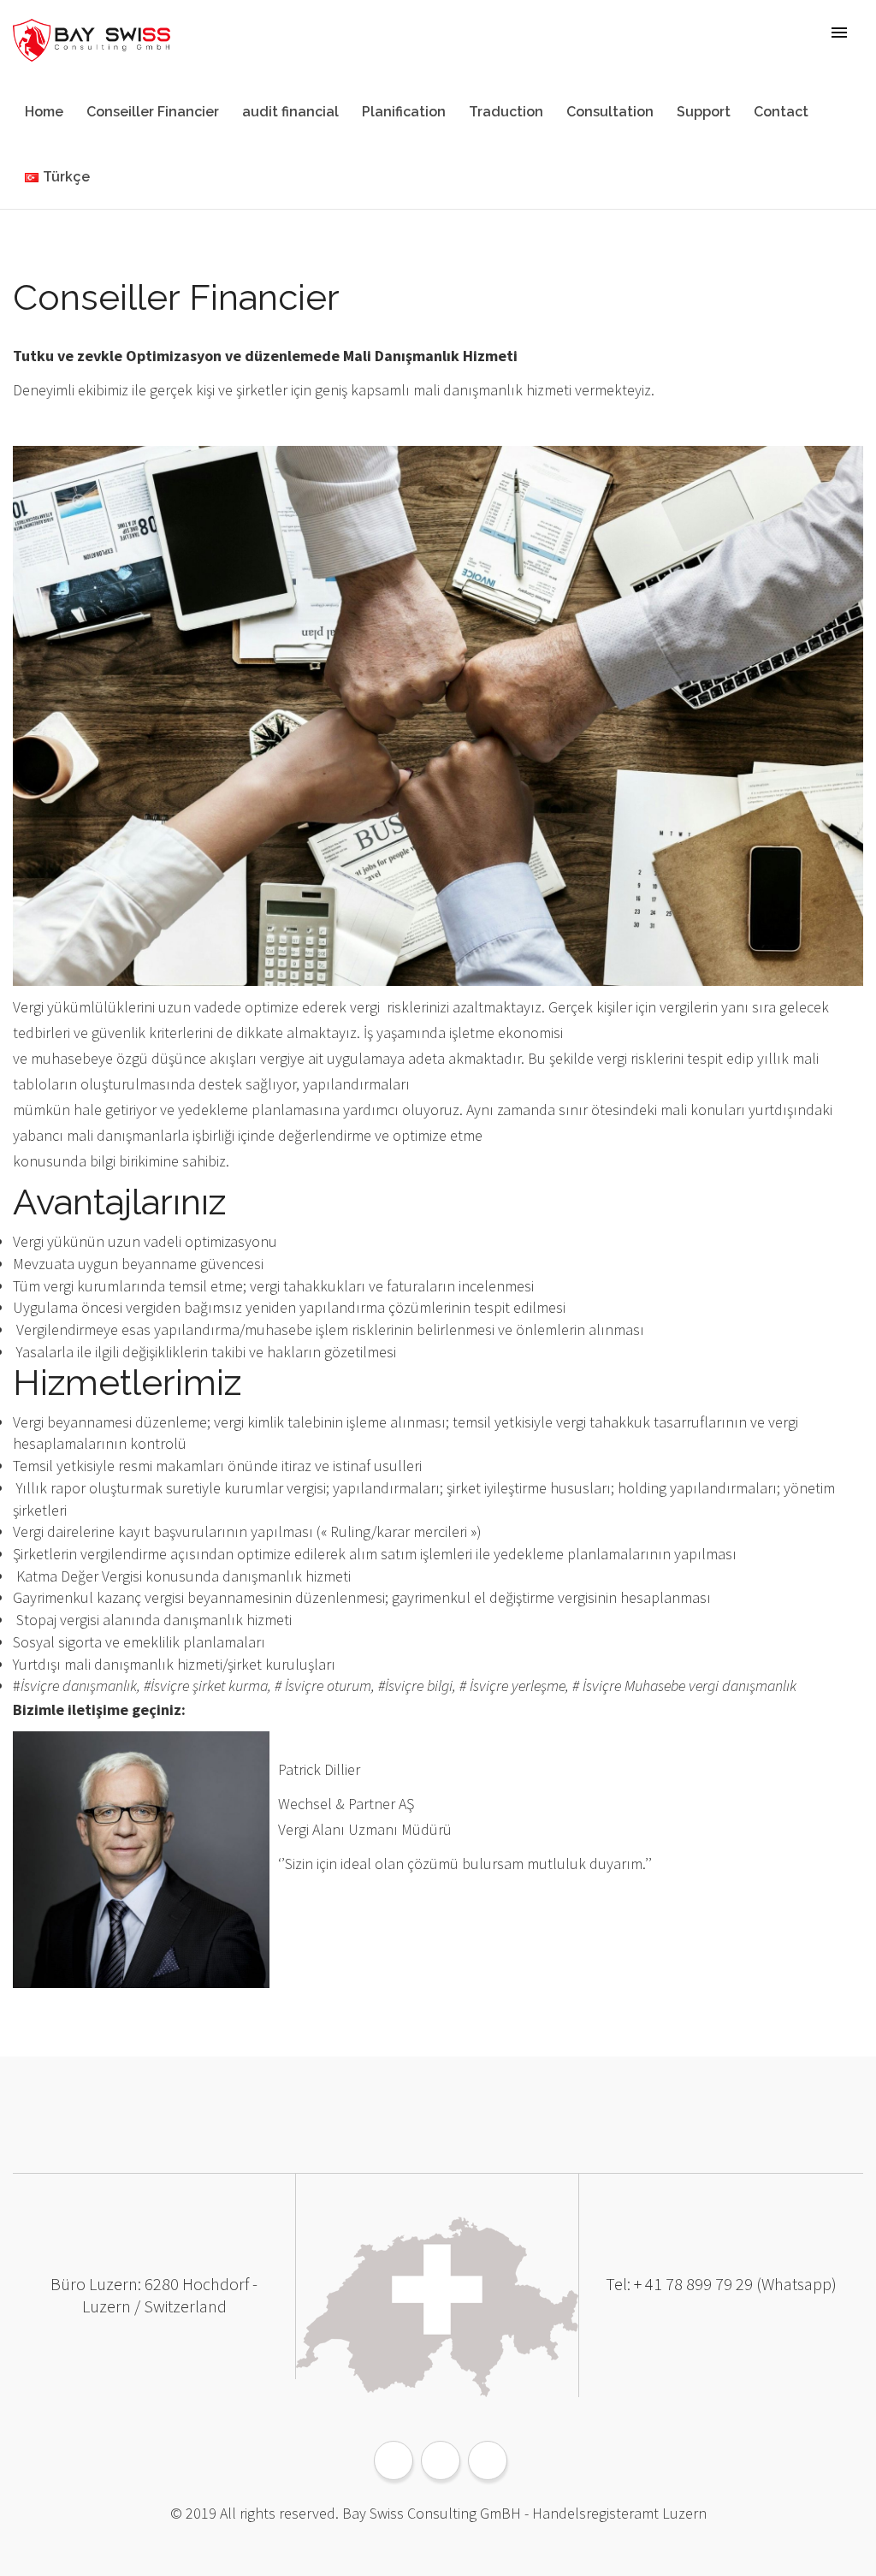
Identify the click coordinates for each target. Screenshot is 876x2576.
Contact (781, 112)
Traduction (506, 112)
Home (44, 112)
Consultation (610, 112)
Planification (404, 112)
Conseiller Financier (153, 112)
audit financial (290, 112)
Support (704, 112)
